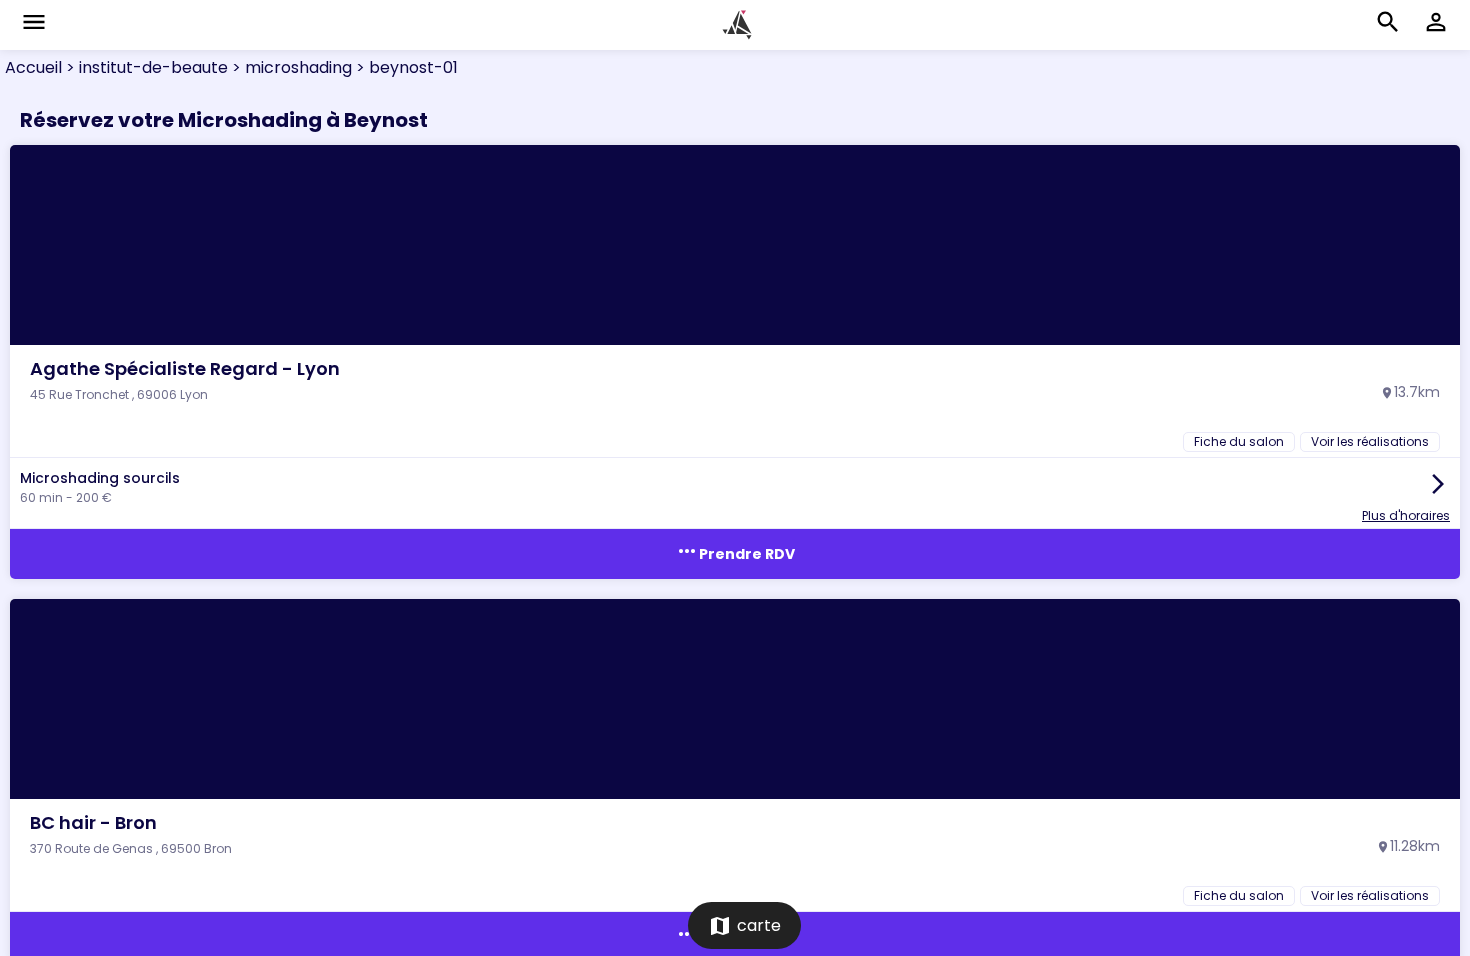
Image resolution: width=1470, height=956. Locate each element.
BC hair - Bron (93, 822)
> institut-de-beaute (145, 67)
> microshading (290, 67)
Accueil (33, 67)
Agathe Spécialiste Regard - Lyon (185, 368)
